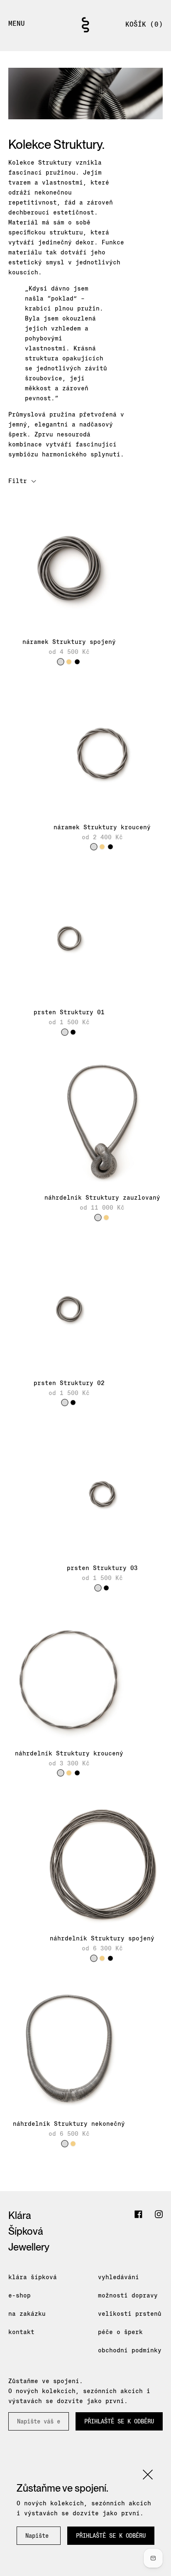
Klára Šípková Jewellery (29, 2231)
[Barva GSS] (69, 662)
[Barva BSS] (77, 662)
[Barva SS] (61, 662)
